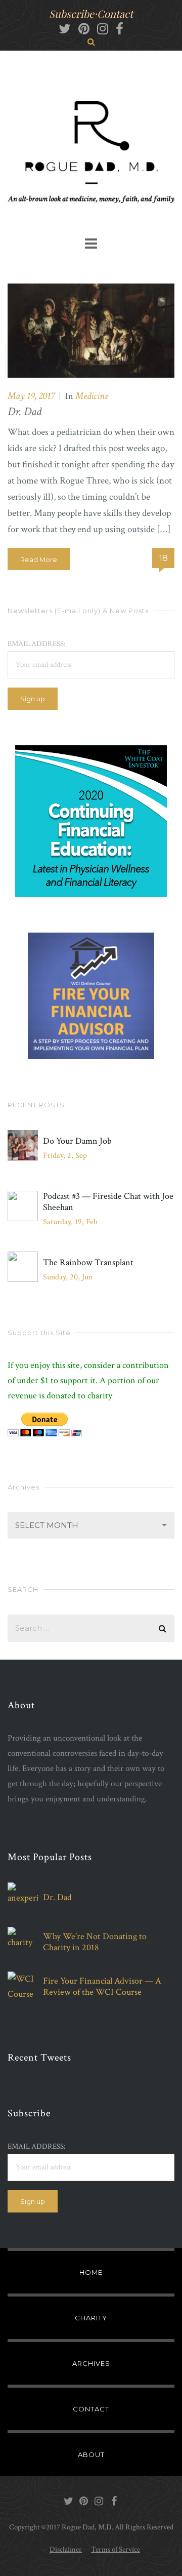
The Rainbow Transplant (88, 1263)
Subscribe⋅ (73, 13)
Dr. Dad (25, 412)
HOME (91, 2272)
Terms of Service (116, 2549)
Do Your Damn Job (77, 1141)
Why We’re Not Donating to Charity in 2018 (95, 1942)
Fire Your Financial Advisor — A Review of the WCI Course (102, 1987)
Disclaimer (66, 2549)
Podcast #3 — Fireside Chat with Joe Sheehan (108, 1202)
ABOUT (91, 2454)
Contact (115, 13)
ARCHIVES (91, 2363)
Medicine (92, 396)
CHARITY (91, 2318)
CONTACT (91, 2409)
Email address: (36, 644)
